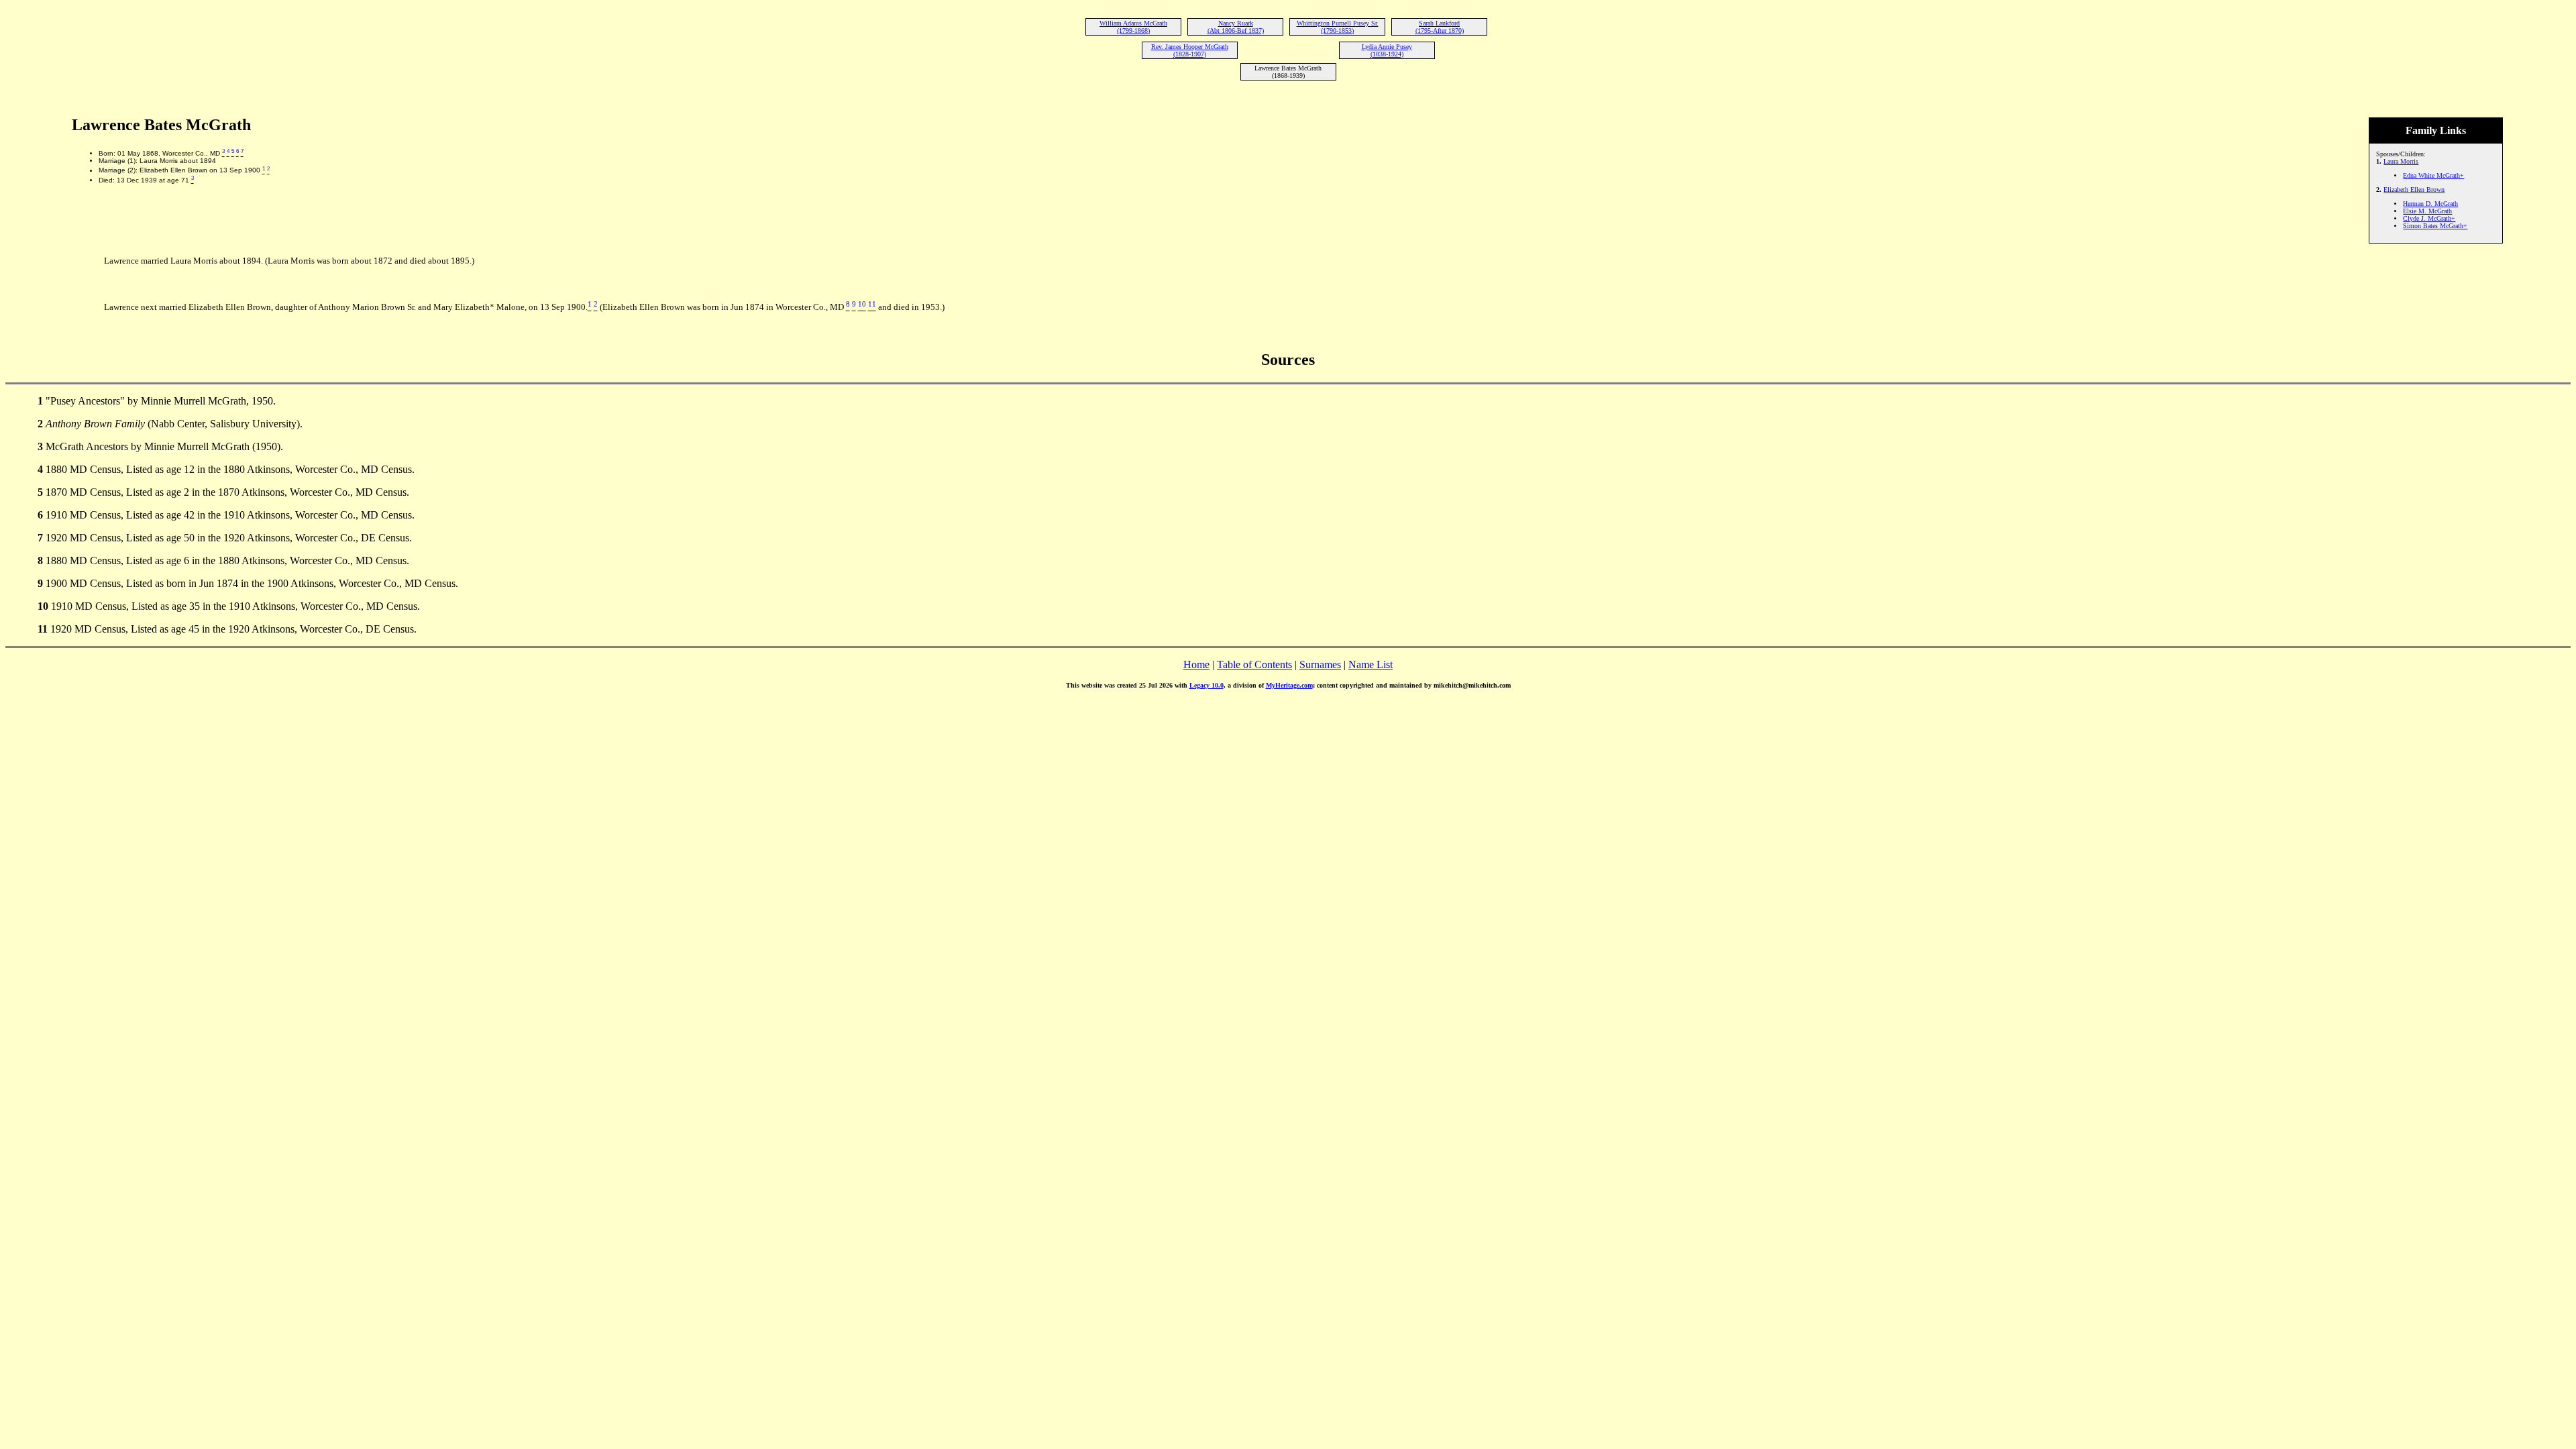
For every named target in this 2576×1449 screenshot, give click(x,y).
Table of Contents (1254, 664)
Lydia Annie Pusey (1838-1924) (1387, 50)
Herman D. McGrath (2430, 204)
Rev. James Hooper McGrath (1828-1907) (1190, 50)
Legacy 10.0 (1206, 685)
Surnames (1320, 664)
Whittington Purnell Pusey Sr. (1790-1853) (1338, 27)
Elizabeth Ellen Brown (2414, 190)
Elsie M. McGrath (2427, 211)
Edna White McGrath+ (2433, 175)
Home (1196, 664)
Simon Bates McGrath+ (2435, 226)
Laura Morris (2401, 161)
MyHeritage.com (1289, 685)
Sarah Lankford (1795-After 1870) (1440, 27)
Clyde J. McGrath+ (2429, 218)
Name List (1371, 664)
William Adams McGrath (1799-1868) (1133, 27)
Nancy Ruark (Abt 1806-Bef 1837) (1236, 27)
